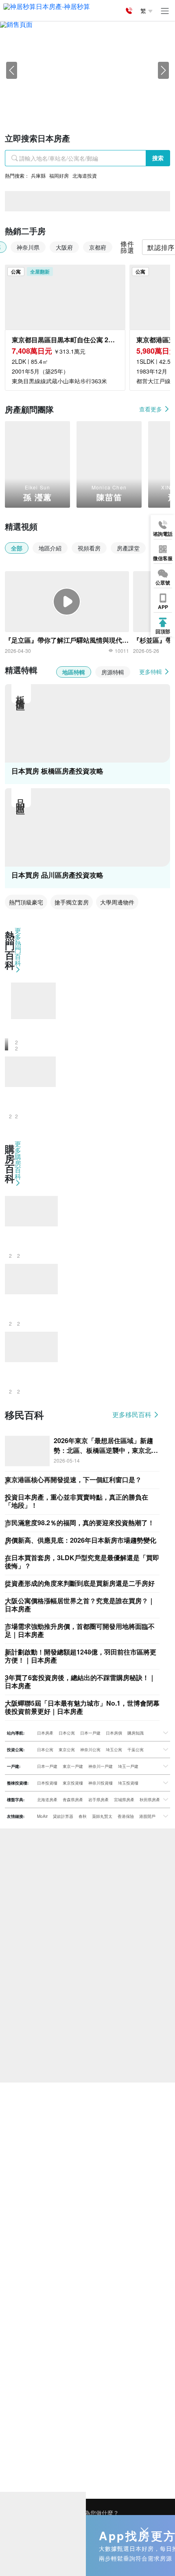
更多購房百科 (18, 1161)
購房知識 (136, 1733)
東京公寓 (67, 1750)
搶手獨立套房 (72, 902)
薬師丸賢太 (102, 1816)
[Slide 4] (109, 103)
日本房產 (45, 1733)
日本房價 (114, 1733)
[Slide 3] (95, 103)
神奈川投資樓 (101, 1783)
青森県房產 (73, 1800)
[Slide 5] (124, 103)
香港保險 (126, 1816)
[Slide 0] (51, 103)
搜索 (158, 158)
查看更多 (151, 409)
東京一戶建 (73, 1766)
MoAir (42, 1816)
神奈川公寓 (90, 1750)
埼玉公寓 (114, 1750)
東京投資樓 (73, 1783)
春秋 (83, 1816)
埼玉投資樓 (128, 1783)
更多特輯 (151, 672)
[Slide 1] (66, 103)
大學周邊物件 (117, 902)
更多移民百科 (133, 1415)
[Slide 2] (80, 103)
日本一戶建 (90, 1733)
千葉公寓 (136, 1750)
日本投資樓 (47, 1783)
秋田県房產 (150, 1800)
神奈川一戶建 (101, 1766)
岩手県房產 (98, 1800)
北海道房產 (47, 1800)
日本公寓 (67, 1733)
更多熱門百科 (18, 947)
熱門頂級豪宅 (26, 902)
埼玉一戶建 (128, 1766)
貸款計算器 (63, 1816)
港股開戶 (147, 1816)
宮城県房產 (124, 1800)
